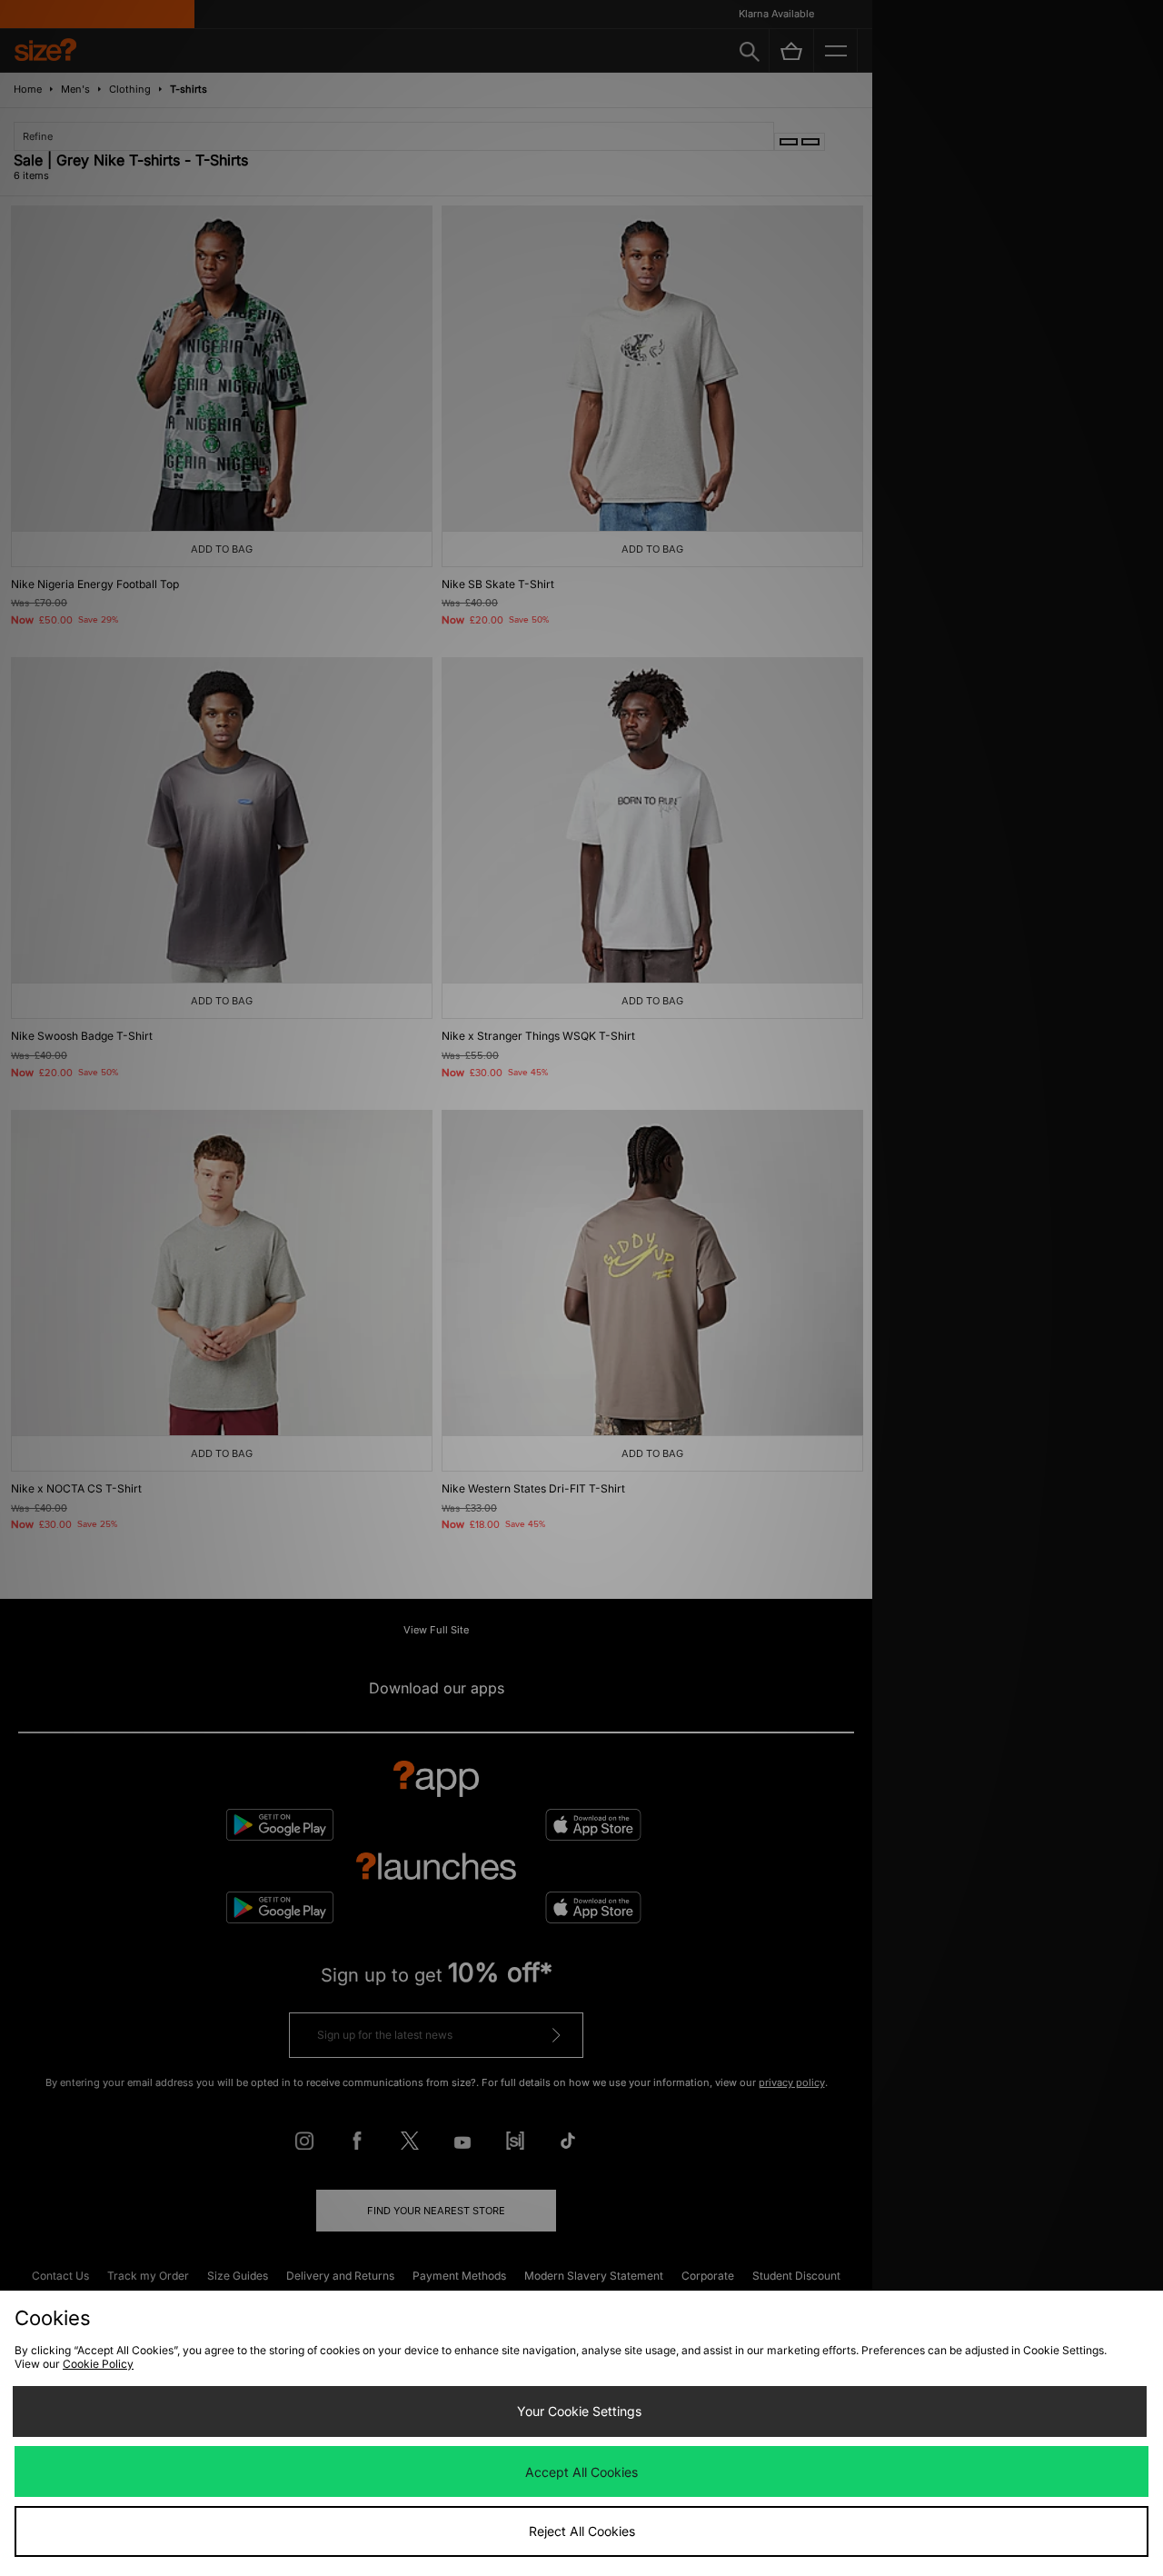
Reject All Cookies (582, 2531)
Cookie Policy (98, 2364)
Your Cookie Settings (579, 2411)
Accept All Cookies (581, 2472)
